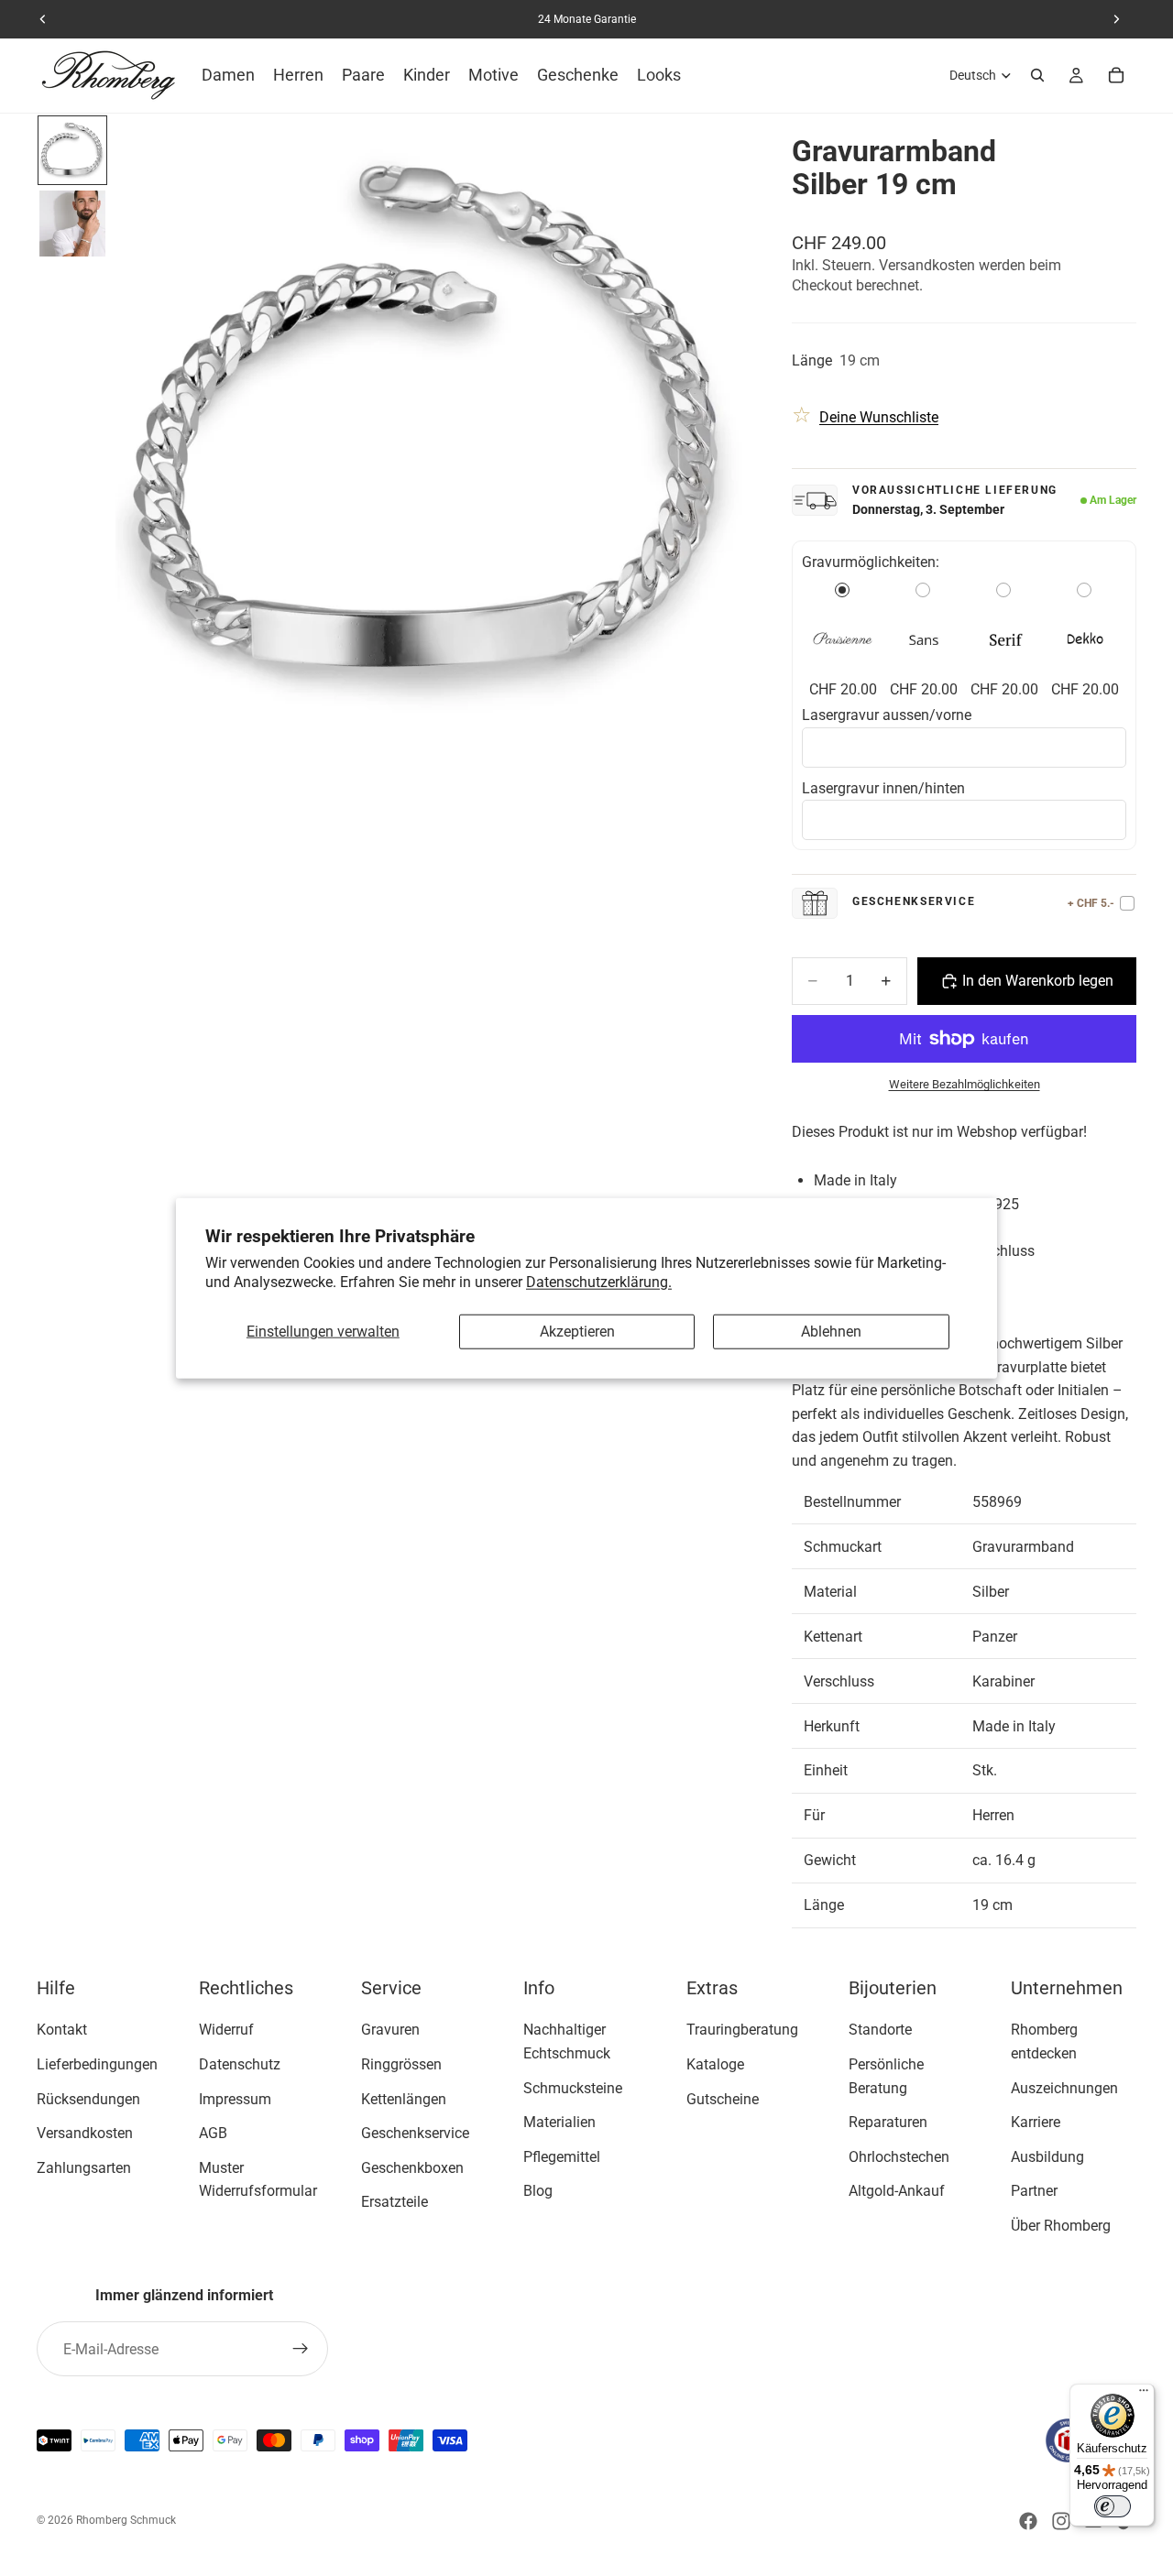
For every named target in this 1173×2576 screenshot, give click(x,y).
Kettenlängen (404, 2099)
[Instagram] (1061, 2521)
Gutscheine (723, 2099)
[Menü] (1144, 2395)
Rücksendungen (88, 2099)
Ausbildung (1047, 2157)
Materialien (559, 2122)
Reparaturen (888, 2122)
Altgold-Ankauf (897, 2192)
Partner (1034, 2192)
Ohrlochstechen (899, 2157)
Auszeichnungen (1064, 2088)
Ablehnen (831, 1332)
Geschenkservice (415, 2133)
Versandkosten (85, 2133)
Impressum (235, 2099)
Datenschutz (240, 2064)
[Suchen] (1037, 75)
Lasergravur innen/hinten (885, 788)
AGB (213, 2133)
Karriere (1036, 2122)
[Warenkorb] (1116, 75)
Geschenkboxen (412, 2168)
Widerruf (226, 2030)
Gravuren (390, 2030)
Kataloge (715, 2064)
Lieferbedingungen (97, 2064)
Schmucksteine (573, 2088)
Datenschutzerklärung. (599, 1281)
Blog (538, 2192)
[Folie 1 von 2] (72, 150)
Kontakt (62, 2030)
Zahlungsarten (84, 2168)
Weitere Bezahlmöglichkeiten (965, 1084)
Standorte (880, 2030)
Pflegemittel (562, 2157)
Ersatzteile (395, 2203)
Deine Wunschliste (879, 417)
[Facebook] (1028, 2521)
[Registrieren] (301, 2349)
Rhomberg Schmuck (126, 2520)
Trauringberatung (742, 2030)
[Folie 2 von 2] (72, 224)
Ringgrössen (401, 2064)
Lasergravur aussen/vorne (887, 715)
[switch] (1113, 2506)
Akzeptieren (577, 1332)
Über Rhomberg (1061, 2226)
